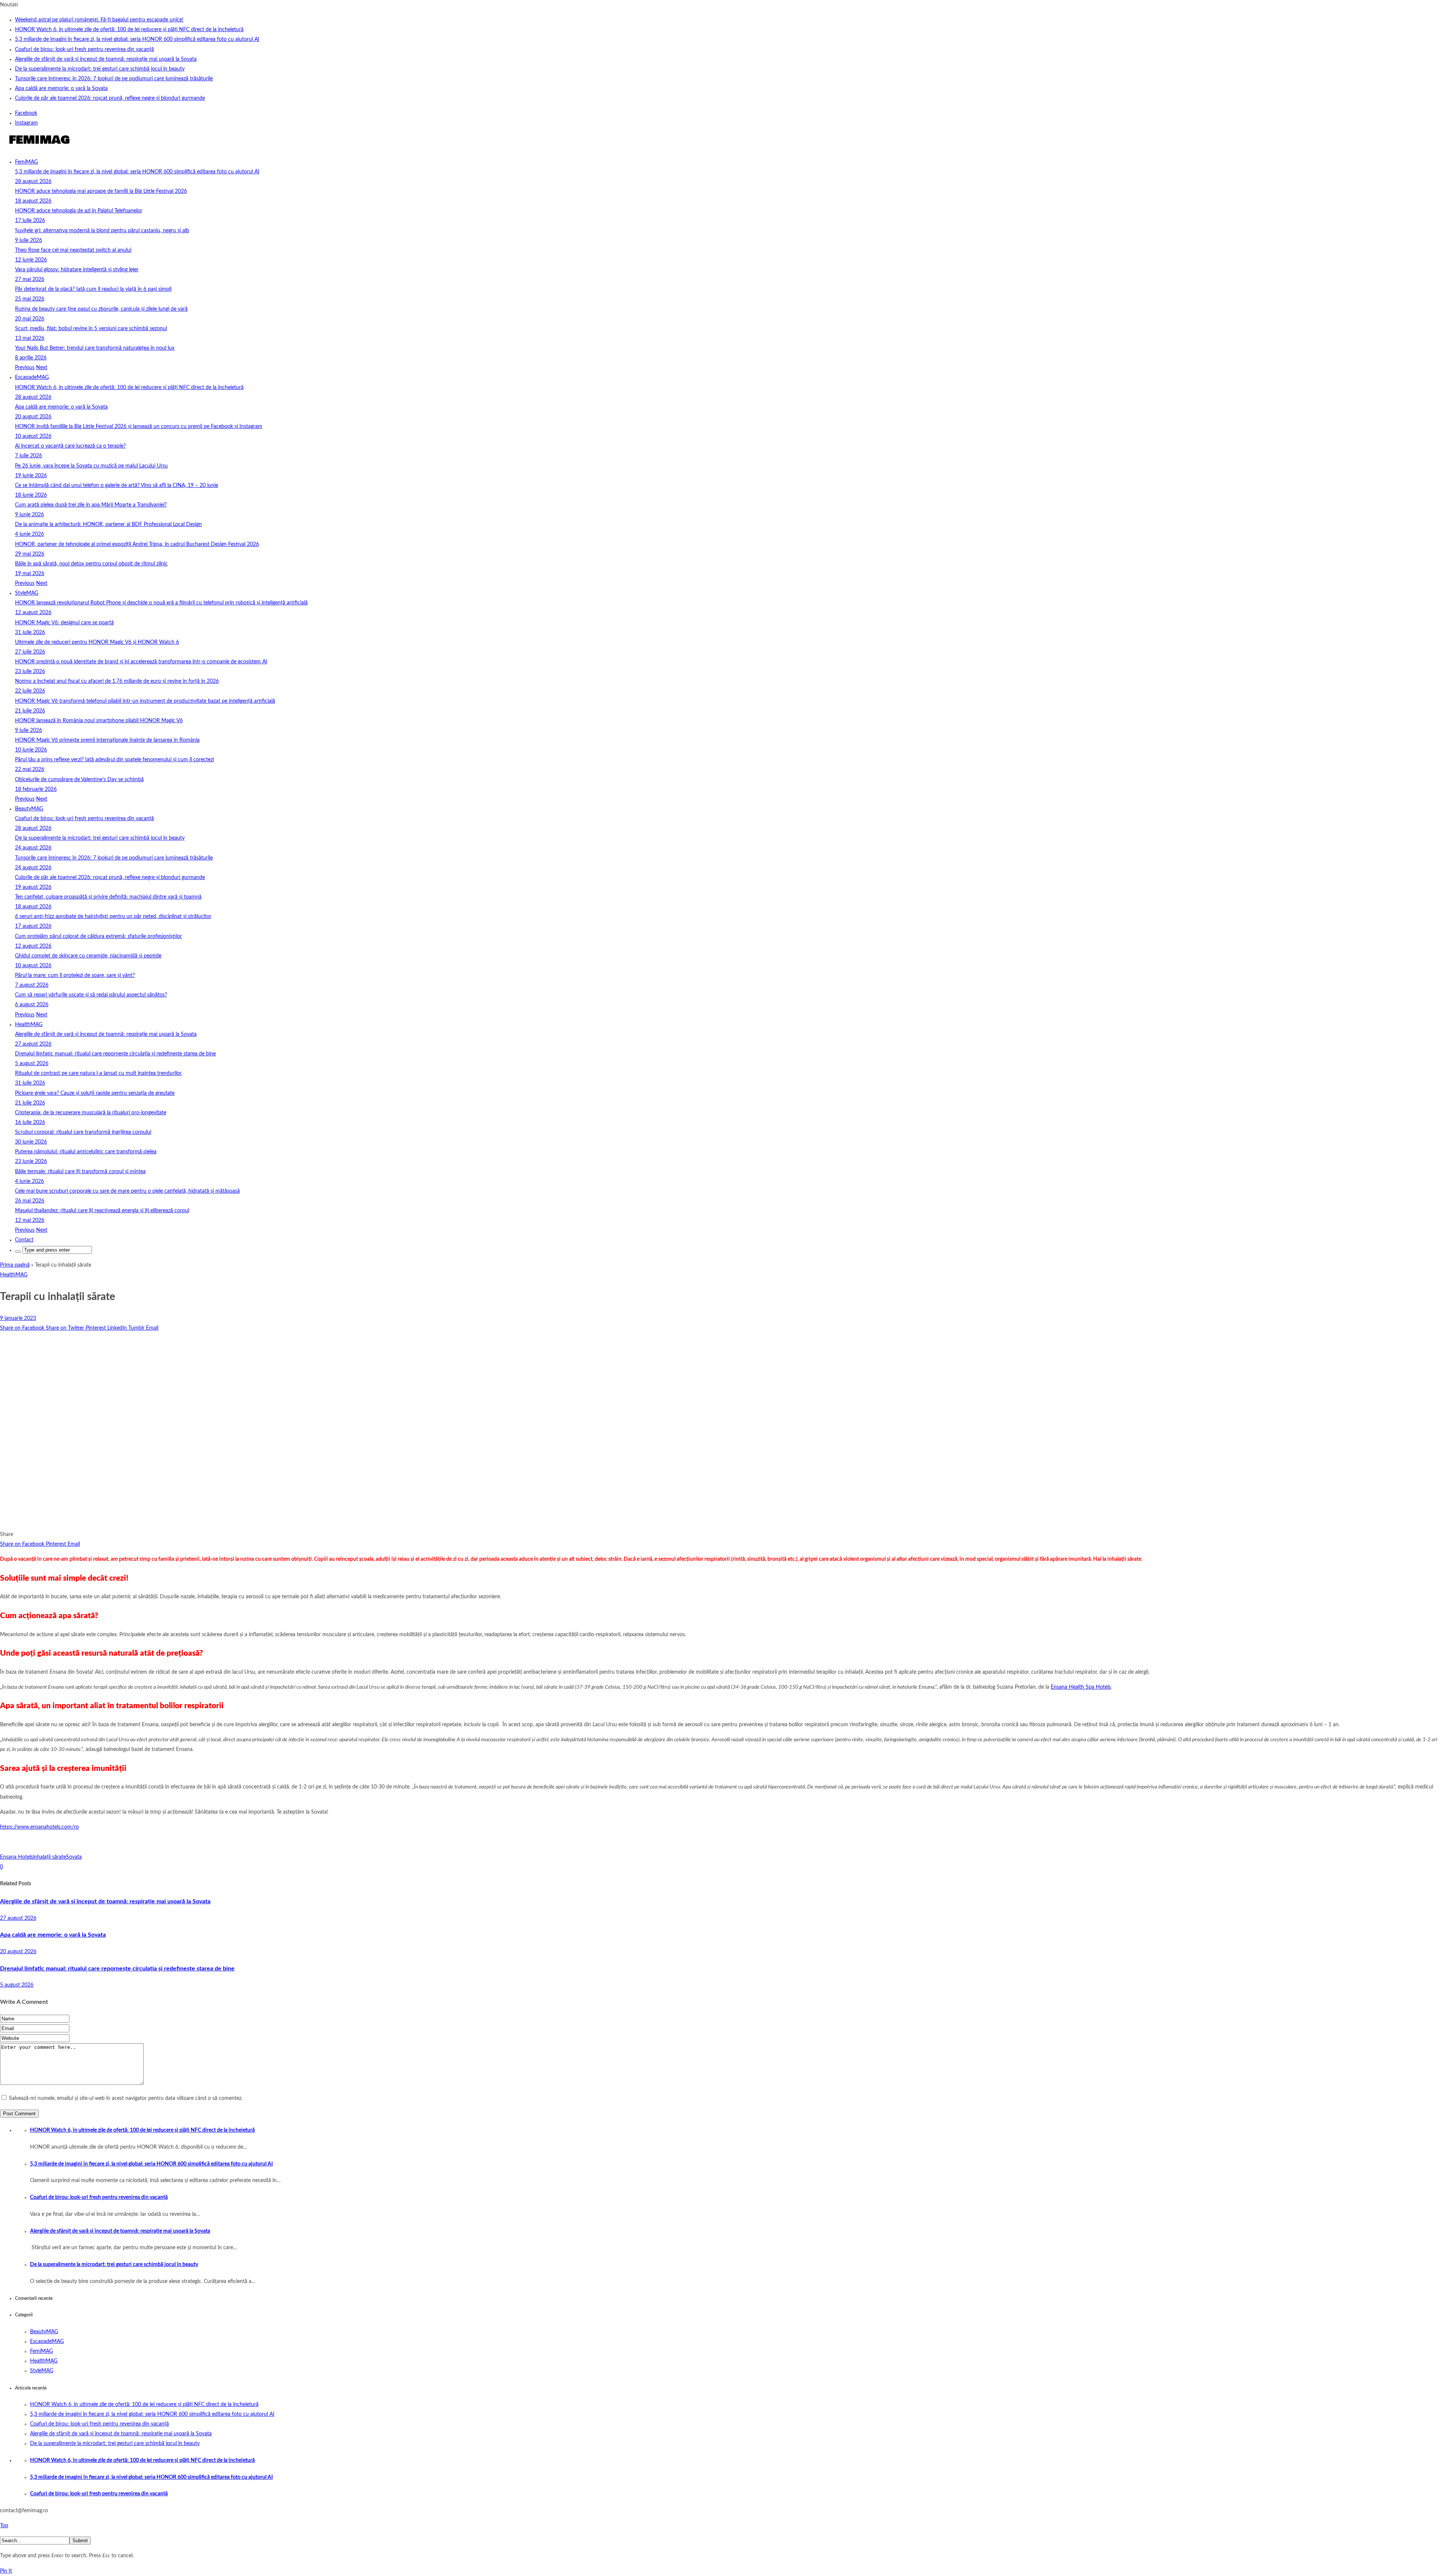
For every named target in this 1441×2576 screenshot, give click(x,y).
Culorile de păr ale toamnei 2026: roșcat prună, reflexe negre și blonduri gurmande (110, 98)
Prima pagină (15, 1265)
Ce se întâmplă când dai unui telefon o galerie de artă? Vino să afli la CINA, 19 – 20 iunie (117, 485)
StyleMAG (27, 593)
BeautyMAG (29, 809)
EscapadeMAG (32, 377)
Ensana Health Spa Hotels (1081, 1687)
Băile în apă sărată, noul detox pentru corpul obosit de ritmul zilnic (91, 564)
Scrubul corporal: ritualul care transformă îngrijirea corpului (83, 1132)
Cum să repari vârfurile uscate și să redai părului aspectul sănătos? (91, 995)
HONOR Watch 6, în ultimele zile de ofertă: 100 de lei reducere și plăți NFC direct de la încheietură (129, 30)
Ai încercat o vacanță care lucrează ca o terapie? (70, 446)
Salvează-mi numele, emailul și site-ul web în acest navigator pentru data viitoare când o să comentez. (126, 2098)
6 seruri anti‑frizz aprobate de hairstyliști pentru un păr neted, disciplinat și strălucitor (113, 917)
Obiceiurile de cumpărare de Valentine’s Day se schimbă (79, 780)
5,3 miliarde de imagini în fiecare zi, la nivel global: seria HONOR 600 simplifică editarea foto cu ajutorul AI (137, 39)
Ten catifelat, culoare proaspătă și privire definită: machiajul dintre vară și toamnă (108, 897)
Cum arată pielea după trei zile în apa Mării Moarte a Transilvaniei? (91, 505)
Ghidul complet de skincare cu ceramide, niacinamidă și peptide (88, 956)
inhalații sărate (50, 1857)
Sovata (74, 1857)
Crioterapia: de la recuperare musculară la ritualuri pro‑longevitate (91, 1113)
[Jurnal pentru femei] (38, 147)
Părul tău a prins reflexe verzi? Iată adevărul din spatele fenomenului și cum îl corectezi (114, 760)
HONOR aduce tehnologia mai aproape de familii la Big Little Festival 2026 (101, 191)
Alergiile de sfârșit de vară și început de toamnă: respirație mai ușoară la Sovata (106, 59)
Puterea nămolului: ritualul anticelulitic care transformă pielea (86, 1152)
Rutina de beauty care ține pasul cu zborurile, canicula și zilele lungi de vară (101, 309)
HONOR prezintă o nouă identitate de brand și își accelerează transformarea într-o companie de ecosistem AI (141, 662)
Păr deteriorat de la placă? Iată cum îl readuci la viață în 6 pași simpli (93, 289)
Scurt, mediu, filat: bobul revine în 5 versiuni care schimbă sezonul (91, 329)
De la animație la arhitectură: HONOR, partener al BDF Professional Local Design (108, 525)
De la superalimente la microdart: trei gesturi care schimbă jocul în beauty (100, 69)
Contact (24, 1240)
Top (4, 2526)
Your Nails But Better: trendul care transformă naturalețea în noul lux (95, 348)
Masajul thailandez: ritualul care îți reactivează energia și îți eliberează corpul (102, 1211)
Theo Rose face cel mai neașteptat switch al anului (73, 250)
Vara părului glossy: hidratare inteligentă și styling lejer (77, 270)
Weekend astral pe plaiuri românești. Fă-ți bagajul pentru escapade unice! (99, 20)
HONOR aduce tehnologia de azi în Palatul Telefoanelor (79, 211)
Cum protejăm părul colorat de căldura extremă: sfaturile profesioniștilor (99, 936)
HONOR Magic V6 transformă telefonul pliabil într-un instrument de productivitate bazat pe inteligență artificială (145, 701)
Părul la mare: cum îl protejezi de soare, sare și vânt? (75, 975)
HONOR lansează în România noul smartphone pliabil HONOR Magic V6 (99, 721)
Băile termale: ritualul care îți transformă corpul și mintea (80, 1172)
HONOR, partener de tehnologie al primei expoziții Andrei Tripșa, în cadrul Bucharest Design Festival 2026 (137, 544)
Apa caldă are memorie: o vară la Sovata (61, 89)
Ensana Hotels (17, 1857)
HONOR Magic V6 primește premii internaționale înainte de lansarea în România (107, 740)
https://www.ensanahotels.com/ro (39, 1827)
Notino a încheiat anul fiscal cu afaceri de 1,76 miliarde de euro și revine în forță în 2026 (117, 681)
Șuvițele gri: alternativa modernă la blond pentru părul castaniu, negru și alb (102, 231)
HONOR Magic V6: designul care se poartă (64, 623)
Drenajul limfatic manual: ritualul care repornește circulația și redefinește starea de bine (115, 1054)
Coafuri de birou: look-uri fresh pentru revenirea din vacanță (84, 50)
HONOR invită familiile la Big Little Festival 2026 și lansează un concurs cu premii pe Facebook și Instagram (139, 427)
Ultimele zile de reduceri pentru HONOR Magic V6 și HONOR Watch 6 (97, 642)
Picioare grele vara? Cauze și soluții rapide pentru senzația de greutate (95, 1093)
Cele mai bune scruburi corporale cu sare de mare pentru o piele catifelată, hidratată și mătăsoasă (127, 1191)
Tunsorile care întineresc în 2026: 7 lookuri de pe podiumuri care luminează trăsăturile (114, 79)
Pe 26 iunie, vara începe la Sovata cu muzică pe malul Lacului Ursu (91, 466)
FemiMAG (26, 162)
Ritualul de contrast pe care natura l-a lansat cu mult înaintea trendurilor (98, 1073)
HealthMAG (29, 1025)
